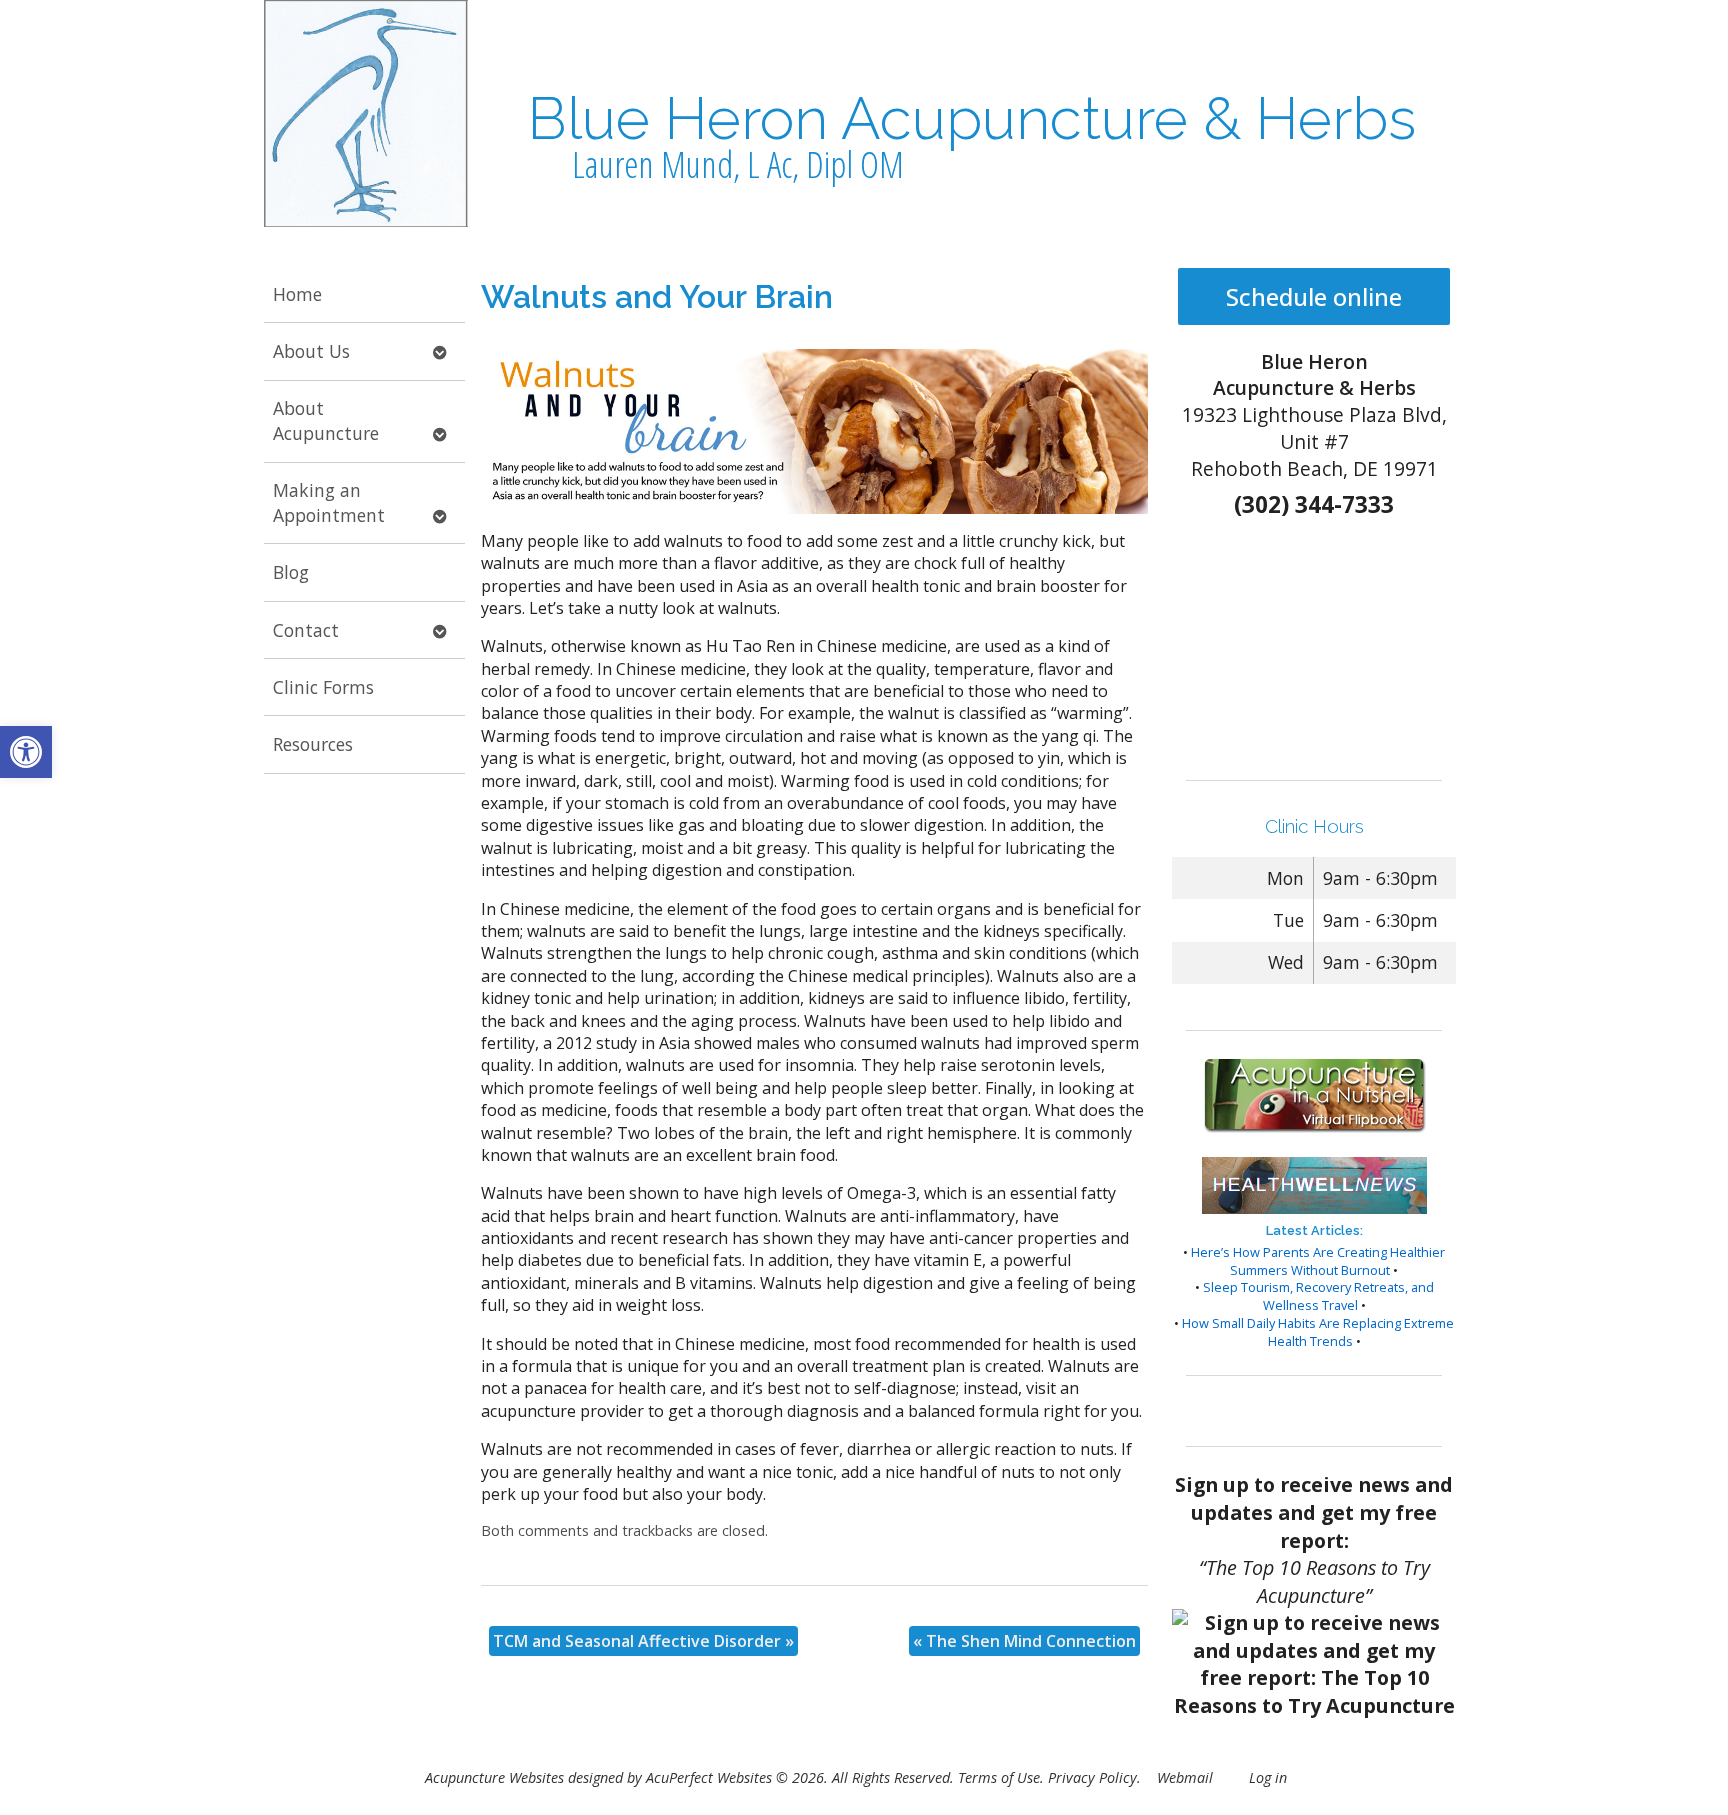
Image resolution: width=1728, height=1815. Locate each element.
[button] (26, 752)
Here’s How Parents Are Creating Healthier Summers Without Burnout (1318, 1261)
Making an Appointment (329, 502)
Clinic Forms (323, 687)
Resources (313, 744)
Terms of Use (999, 1777)
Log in (1268, 1777)
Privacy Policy (1092, 1777)
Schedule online (1314, 296)
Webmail (1185, 1777)
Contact (306, 630)
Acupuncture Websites (494, 1777)
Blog (291, 572)
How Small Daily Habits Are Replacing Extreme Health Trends (1318, 1332)
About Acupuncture (326, 420)
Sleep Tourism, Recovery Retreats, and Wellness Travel (1318, 1296)
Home (297, 294)
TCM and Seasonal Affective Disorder (643, 1641)
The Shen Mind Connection (1024, 1641)
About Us (311, 351)
